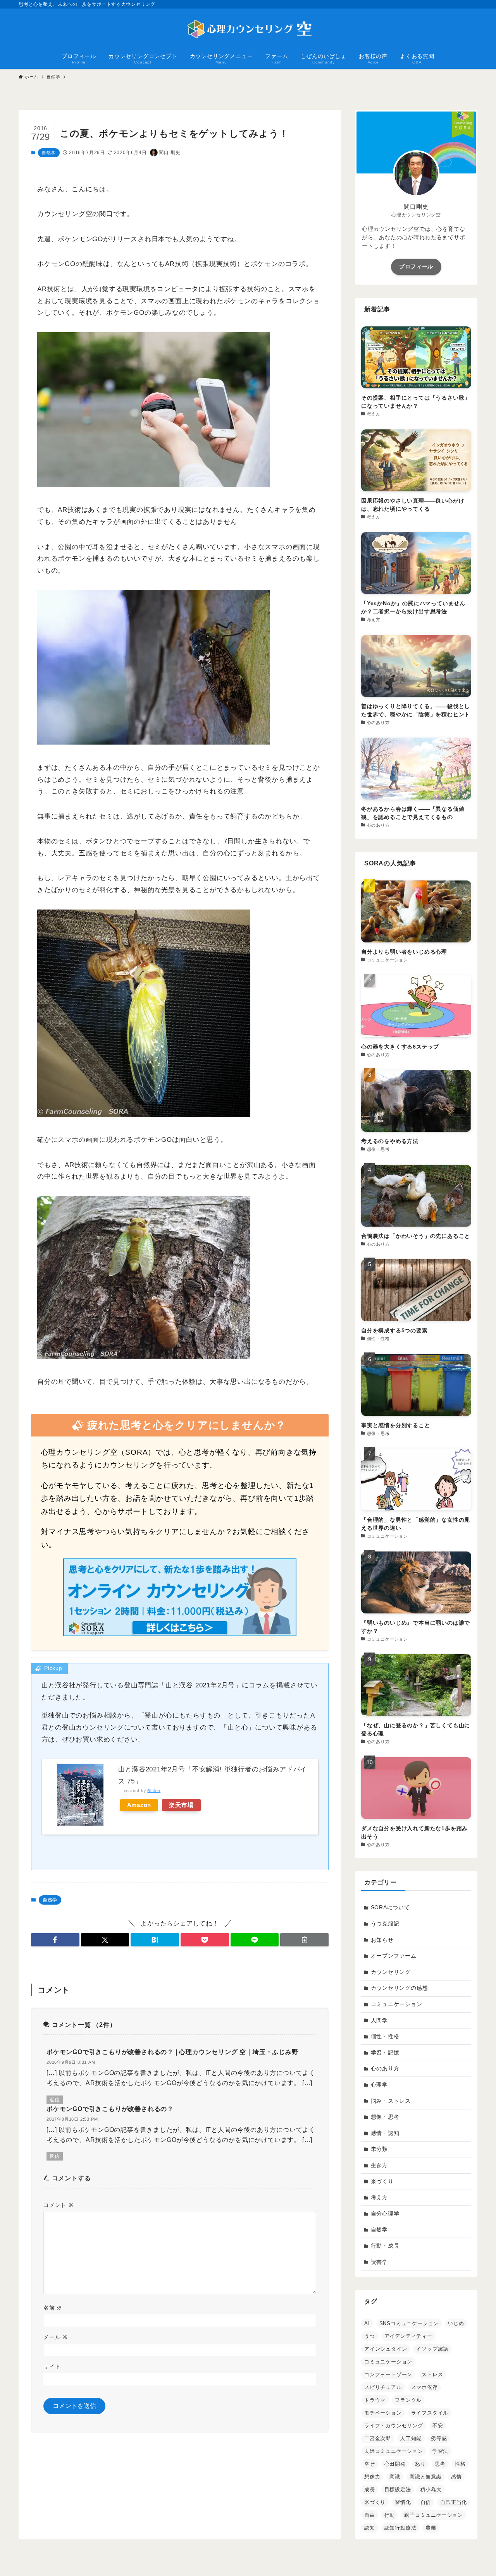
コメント (59, 2205)
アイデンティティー (408, 2336)
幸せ (370, 2464)
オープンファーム (394, 1956)
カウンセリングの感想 (400, 1988)
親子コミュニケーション (434, 2515)
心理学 (379, 2085)
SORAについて (390, 1907)
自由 (370, 2515)
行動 (390, 2515)
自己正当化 (454, 2502)
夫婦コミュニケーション (394, 2451)
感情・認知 (385, 2133)
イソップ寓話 (432, 2349)
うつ (370, 2336)
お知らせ (382, 1940)
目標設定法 (398, 2489)
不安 (438, 2426)
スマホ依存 (425, 2387)
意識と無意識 (426, 2477)
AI (367, 2323)
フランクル (408, 2400)
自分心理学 (385, 2214)
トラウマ (375, 2400)
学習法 (440, 2451)
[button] (55, 1940)
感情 (456, 2477)
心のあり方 (385, 2068)
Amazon (139, 1805)
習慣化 (403, 2502)
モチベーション (383, 2413)
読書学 (379, 2262)
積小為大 (431, 2489)
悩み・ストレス (391, 2101)
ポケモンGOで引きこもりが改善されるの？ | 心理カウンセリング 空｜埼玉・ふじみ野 (172, 2052)
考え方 (379, 2197)
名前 (53, 2308)
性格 (460, 2464)
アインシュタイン (386, 2349)
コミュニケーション (397, 2004)
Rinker (154, 1791)
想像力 (372, 2477)
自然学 (49, 153)
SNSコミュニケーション (409, 2323)
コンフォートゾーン (388, 2374)
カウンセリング (391, 1972)
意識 (395, 2477)
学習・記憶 (385, 2053)
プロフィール (416, 266)
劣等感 (439, 2438)
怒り (420, 2464)
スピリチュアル (383, 2387)
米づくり (382, 2181)
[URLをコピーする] (304, 1940)
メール (56, 2337)
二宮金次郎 (378, 2438)
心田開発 (395, 2464)
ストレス (432, 2374)
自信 (426, 2502)
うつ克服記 (385, 1924)
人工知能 (411, 2438)
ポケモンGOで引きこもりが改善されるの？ (110, 2109)
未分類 (379, 2149)
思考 (440, 2464)
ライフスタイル (430, 2413)
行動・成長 (385, 2246)
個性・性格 (385, 2036)
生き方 (379, 2165)
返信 (55, 2100)
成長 (370, 2489)
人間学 (379, 2020)
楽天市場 (181, 1805)
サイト (52, 2367)
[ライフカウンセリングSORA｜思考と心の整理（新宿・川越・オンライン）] (248, 29)
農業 (431, 2528)
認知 (370, 2528)
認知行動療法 (400, 2528)
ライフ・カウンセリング (394, 2426)
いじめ (456, 2323)
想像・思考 (385, 2117)
